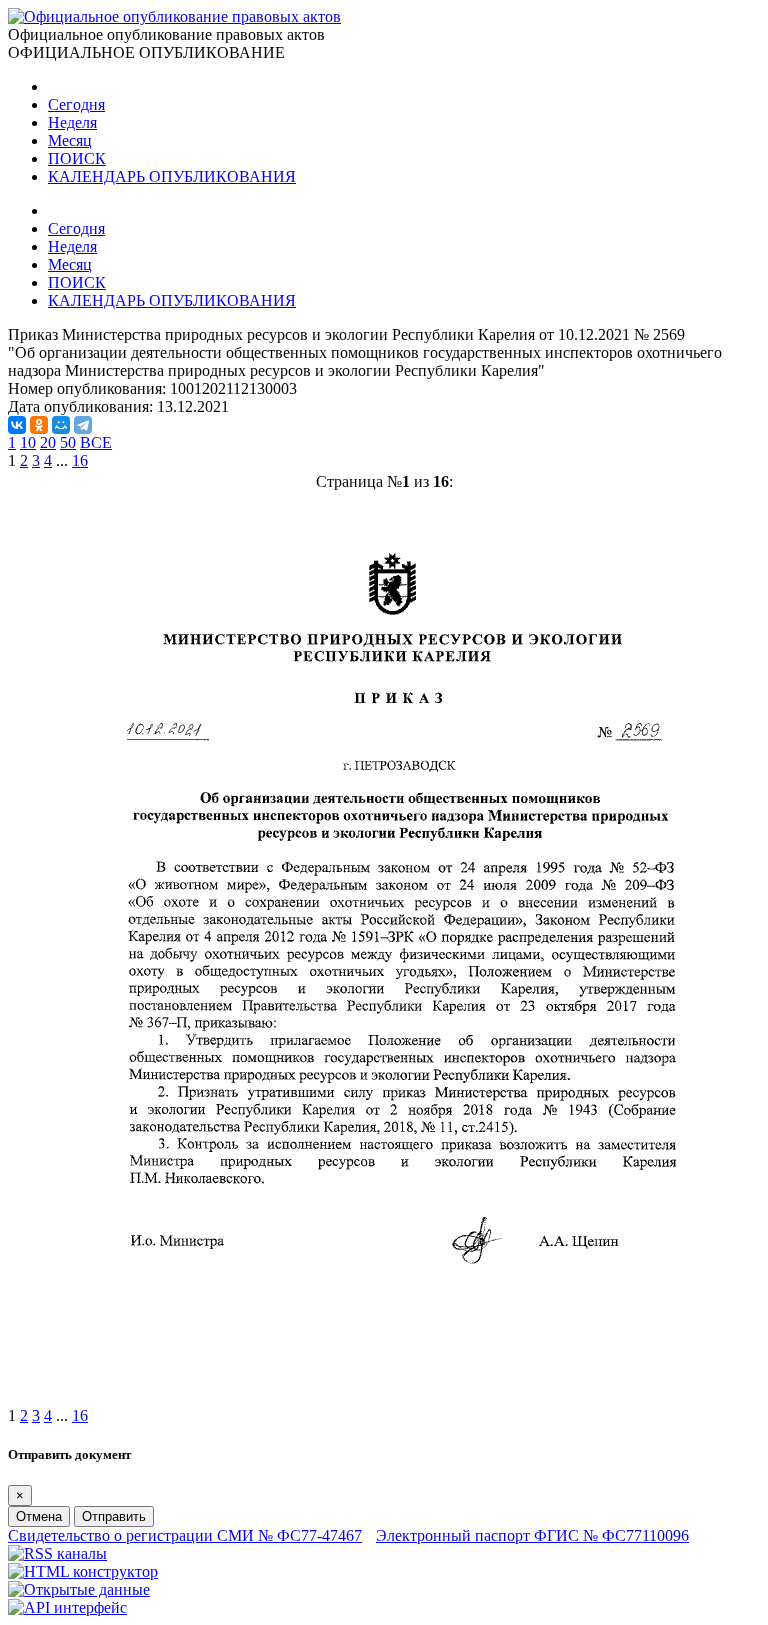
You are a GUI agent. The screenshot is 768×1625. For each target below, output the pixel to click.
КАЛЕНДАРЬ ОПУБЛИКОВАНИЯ (172, 176)
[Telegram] (83, 425)
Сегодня (76, 104)
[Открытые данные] (79, 1589)
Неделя (72, 122)
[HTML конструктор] (83, 1571)
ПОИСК (77, 158)
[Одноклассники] (39, 425)
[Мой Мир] (61, 425)
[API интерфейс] (67, 1607)
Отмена (39, 1516)
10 (28, 442)
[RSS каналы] (57, 1553)
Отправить (114, 1516)
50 (68, 442)
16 (80, 460)
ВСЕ (96, 442)
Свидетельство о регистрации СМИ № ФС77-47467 (185, 1535)
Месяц (70, 140)
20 (48, 442)
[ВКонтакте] (17, 425)
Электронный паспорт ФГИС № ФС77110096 (532, 1535)
